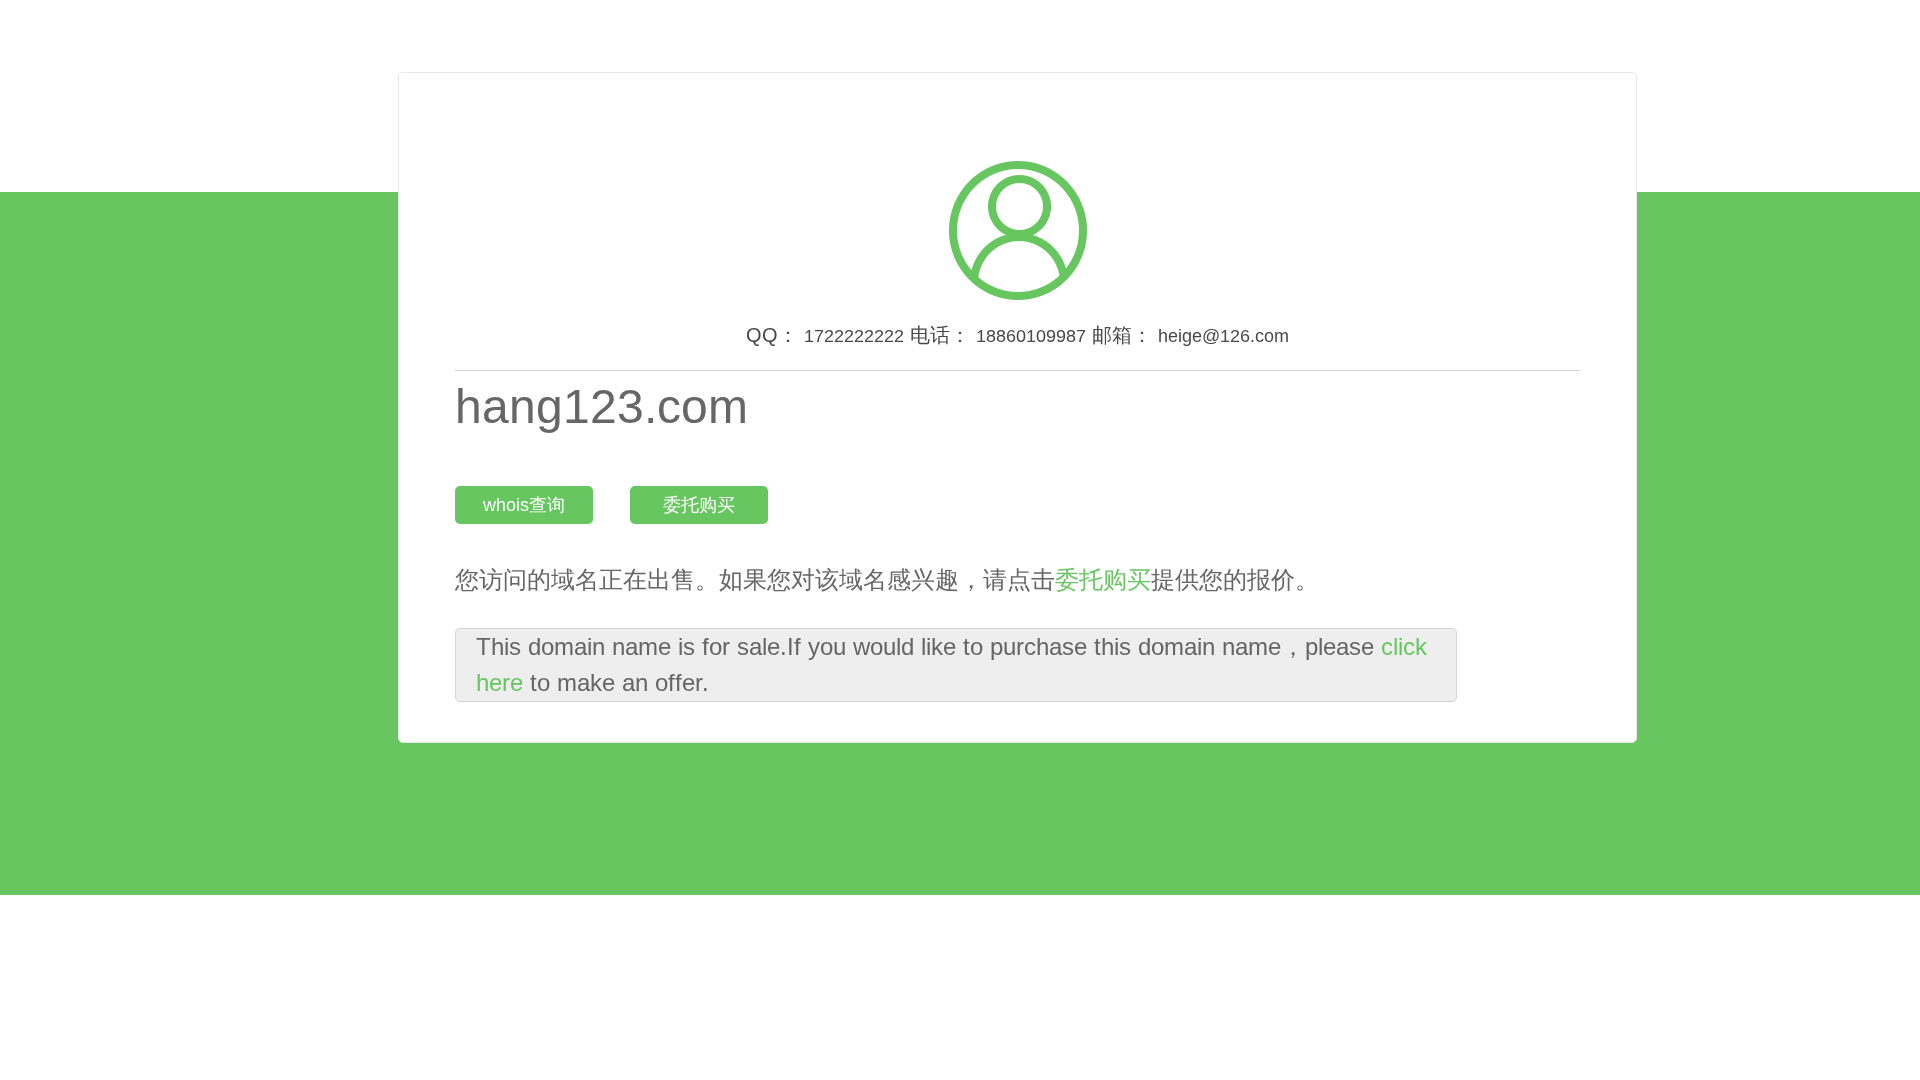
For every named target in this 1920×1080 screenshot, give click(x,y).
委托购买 (699, 505)
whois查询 (524, 505)
